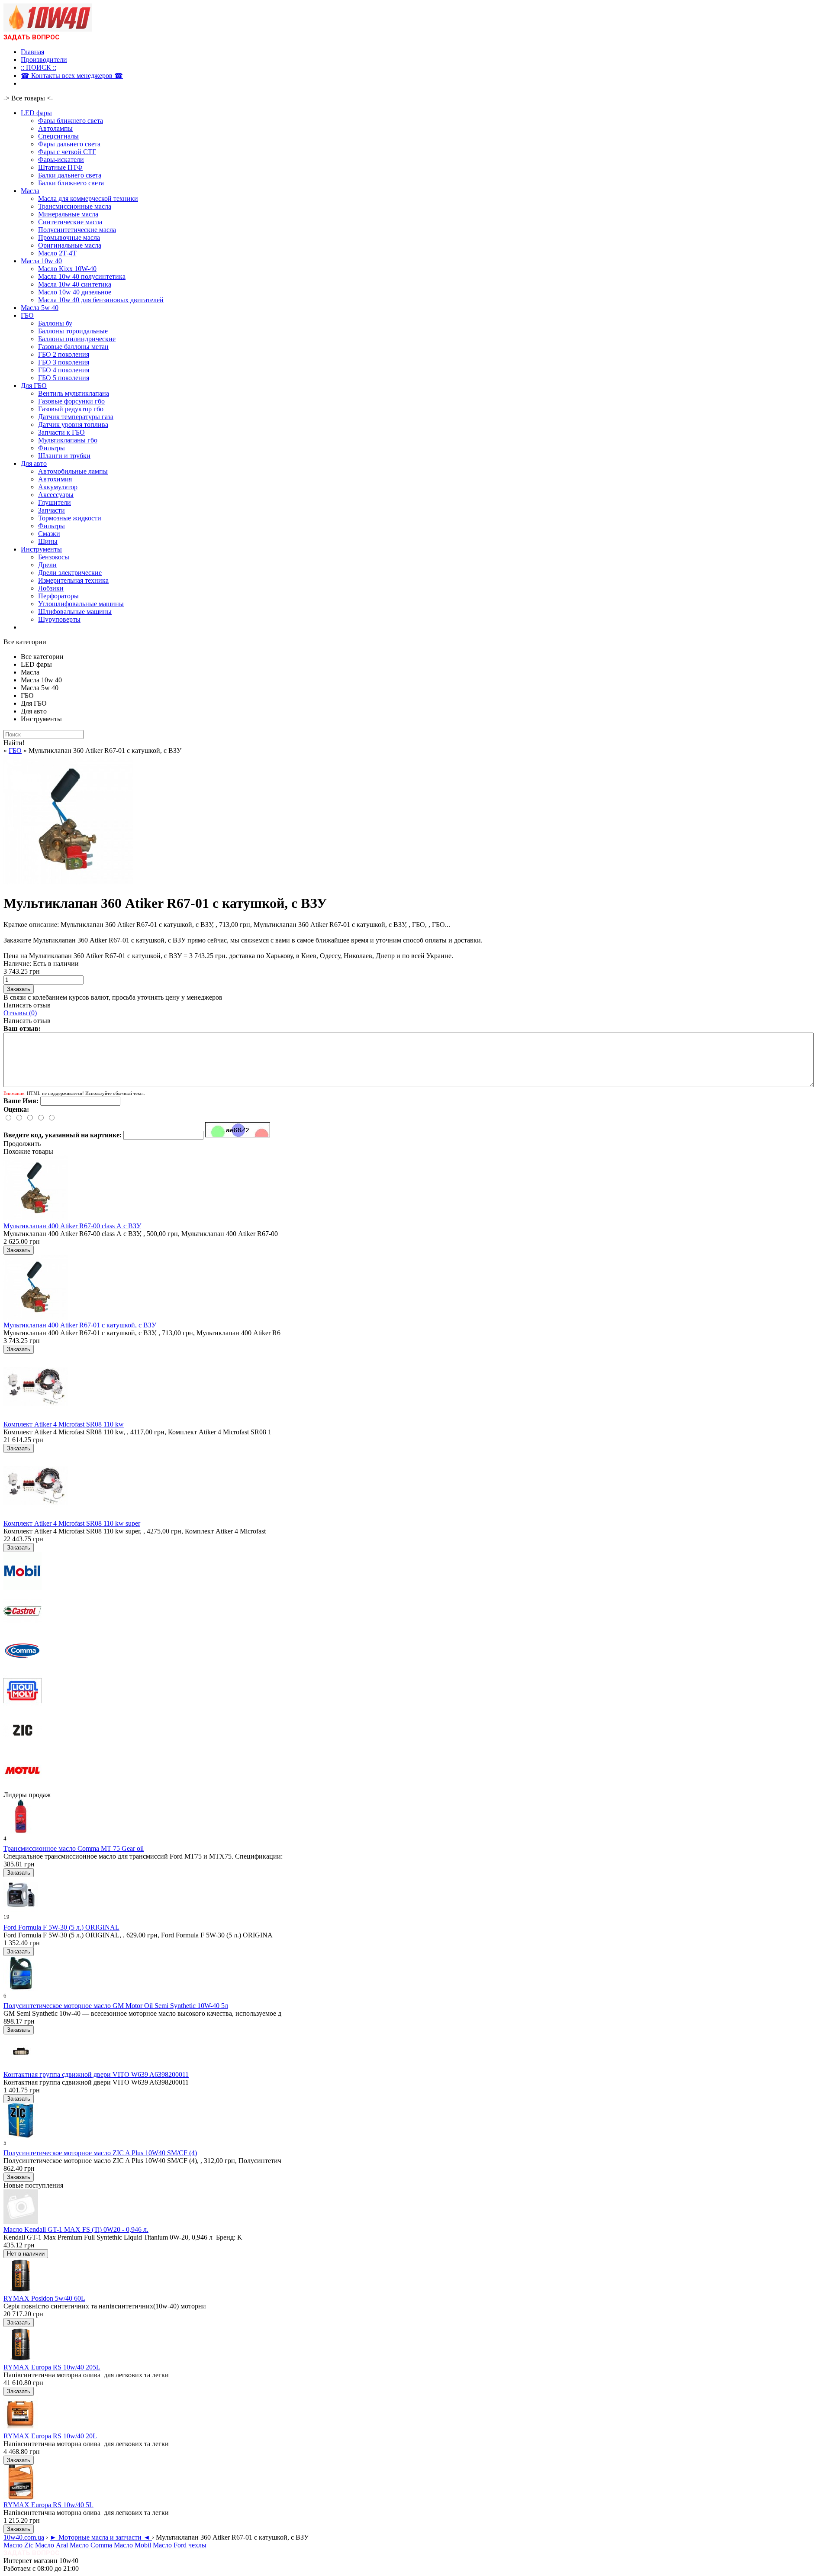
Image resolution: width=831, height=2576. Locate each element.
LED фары (36, 113)
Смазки (49, 534)
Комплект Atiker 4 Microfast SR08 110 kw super (72, 1523)
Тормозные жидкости (70, 518)
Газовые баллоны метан (73, 347)
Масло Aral (52, 2545)
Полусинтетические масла (77, 230)
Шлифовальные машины (75, 612)
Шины (48, 541)
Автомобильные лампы (73, 471)
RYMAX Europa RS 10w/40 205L (52, 2367)
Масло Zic (18, 2545)
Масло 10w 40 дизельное (75, 292)
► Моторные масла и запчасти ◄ (101, 2537)
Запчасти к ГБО (61, 432)
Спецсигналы (58, 136)
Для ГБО (34, 386)
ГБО (27, 315)
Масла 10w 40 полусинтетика (82, 276)
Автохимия (55, 479)
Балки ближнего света (71, 183)
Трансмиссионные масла (75, 206)
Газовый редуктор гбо (71, 409)
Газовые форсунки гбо (71, 401)
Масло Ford (170, 2545)
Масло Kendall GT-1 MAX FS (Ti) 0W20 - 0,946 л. (76, 2229)
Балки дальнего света (70, 175)
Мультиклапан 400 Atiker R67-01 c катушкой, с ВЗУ (80, 1325)
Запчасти (52, 510)
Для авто (34, 463)
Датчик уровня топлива (73, 424)
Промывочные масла (69, 237)
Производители (44, 60)
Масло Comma (91, 2545)
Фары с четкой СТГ (67, 152)
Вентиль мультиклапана (74, 393)
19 (6, 1917)
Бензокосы (54, 557)
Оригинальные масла (70, 245)
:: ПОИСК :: (39, 67)
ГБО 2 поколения (64, 354)
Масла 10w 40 (41, 261)
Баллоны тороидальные (73, 331)
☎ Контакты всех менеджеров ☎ (72, 76)
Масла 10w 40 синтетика (75, 284)
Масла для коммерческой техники (88, 199)
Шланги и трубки (64, 456)
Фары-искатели (61, 160)
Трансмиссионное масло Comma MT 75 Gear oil (74, 1848)
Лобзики (51, 588)
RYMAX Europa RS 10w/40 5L (48, 2505)
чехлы (197, 2545)
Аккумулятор (58, 487)
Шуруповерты (59, 619)
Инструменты (41, 549)
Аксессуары (56, 495)
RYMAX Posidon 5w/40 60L (44, 2298)
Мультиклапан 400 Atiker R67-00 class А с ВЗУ (72, 1226)
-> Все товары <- (28, 98)
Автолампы (55, 128)
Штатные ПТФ (60, 167)
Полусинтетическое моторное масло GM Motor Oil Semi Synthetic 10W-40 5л (116, 2006)
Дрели (47, 565)
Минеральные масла (68, 214)
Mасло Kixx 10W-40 (67, 269)
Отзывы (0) (20, 1013)
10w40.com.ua (24, 2537)
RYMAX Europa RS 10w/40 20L (50, 2436)
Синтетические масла (70, 222)
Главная (32, 52)
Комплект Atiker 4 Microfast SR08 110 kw (64, 1424)
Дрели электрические (70, 573)
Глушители (55, 502)
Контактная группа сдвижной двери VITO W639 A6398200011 (96, 2074)
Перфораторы (58, 596)
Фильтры (52, 448)
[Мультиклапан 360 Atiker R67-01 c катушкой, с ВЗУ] (68, 882)
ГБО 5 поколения (64, 378)
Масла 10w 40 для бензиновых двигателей (101, 300)
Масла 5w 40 (40, 308)
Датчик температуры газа (76, 417)
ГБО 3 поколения (64, 362)
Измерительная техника (73, 580)
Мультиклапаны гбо (68, 440)
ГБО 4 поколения (64, 370)
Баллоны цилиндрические (77, 339)
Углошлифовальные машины (81, 604)
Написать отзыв (27, 1005)
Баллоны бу (55, 323)
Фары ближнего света (71, 121)
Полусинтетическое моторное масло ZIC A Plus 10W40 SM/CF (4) (100, 2153)
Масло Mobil (132, 2545)
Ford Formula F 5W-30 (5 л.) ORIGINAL (61, 1927)
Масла (30, 191)
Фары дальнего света (69, 144)
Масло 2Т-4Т (57, 253)
